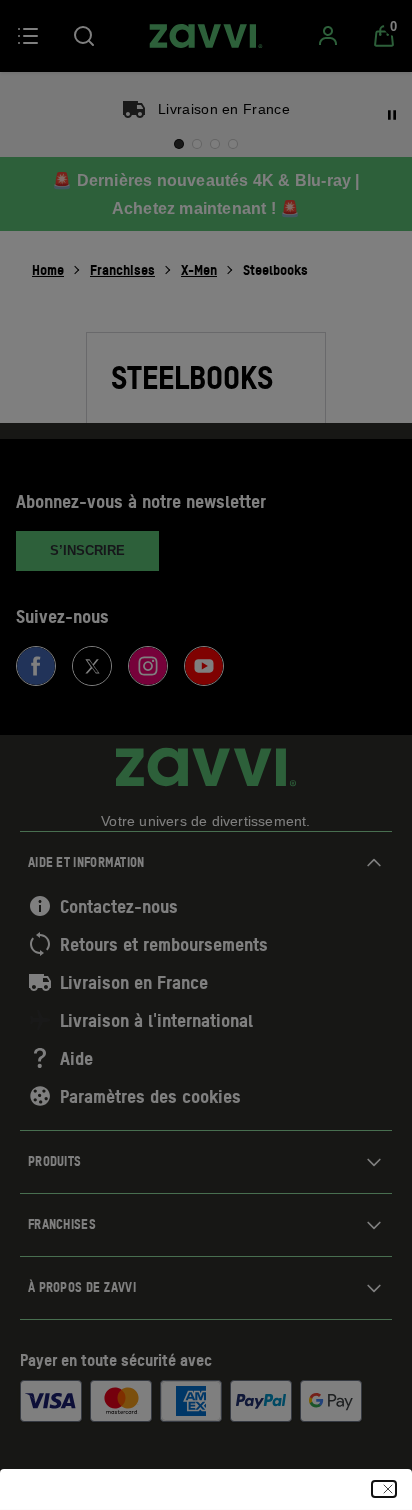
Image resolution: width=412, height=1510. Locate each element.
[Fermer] (384, 1489)
